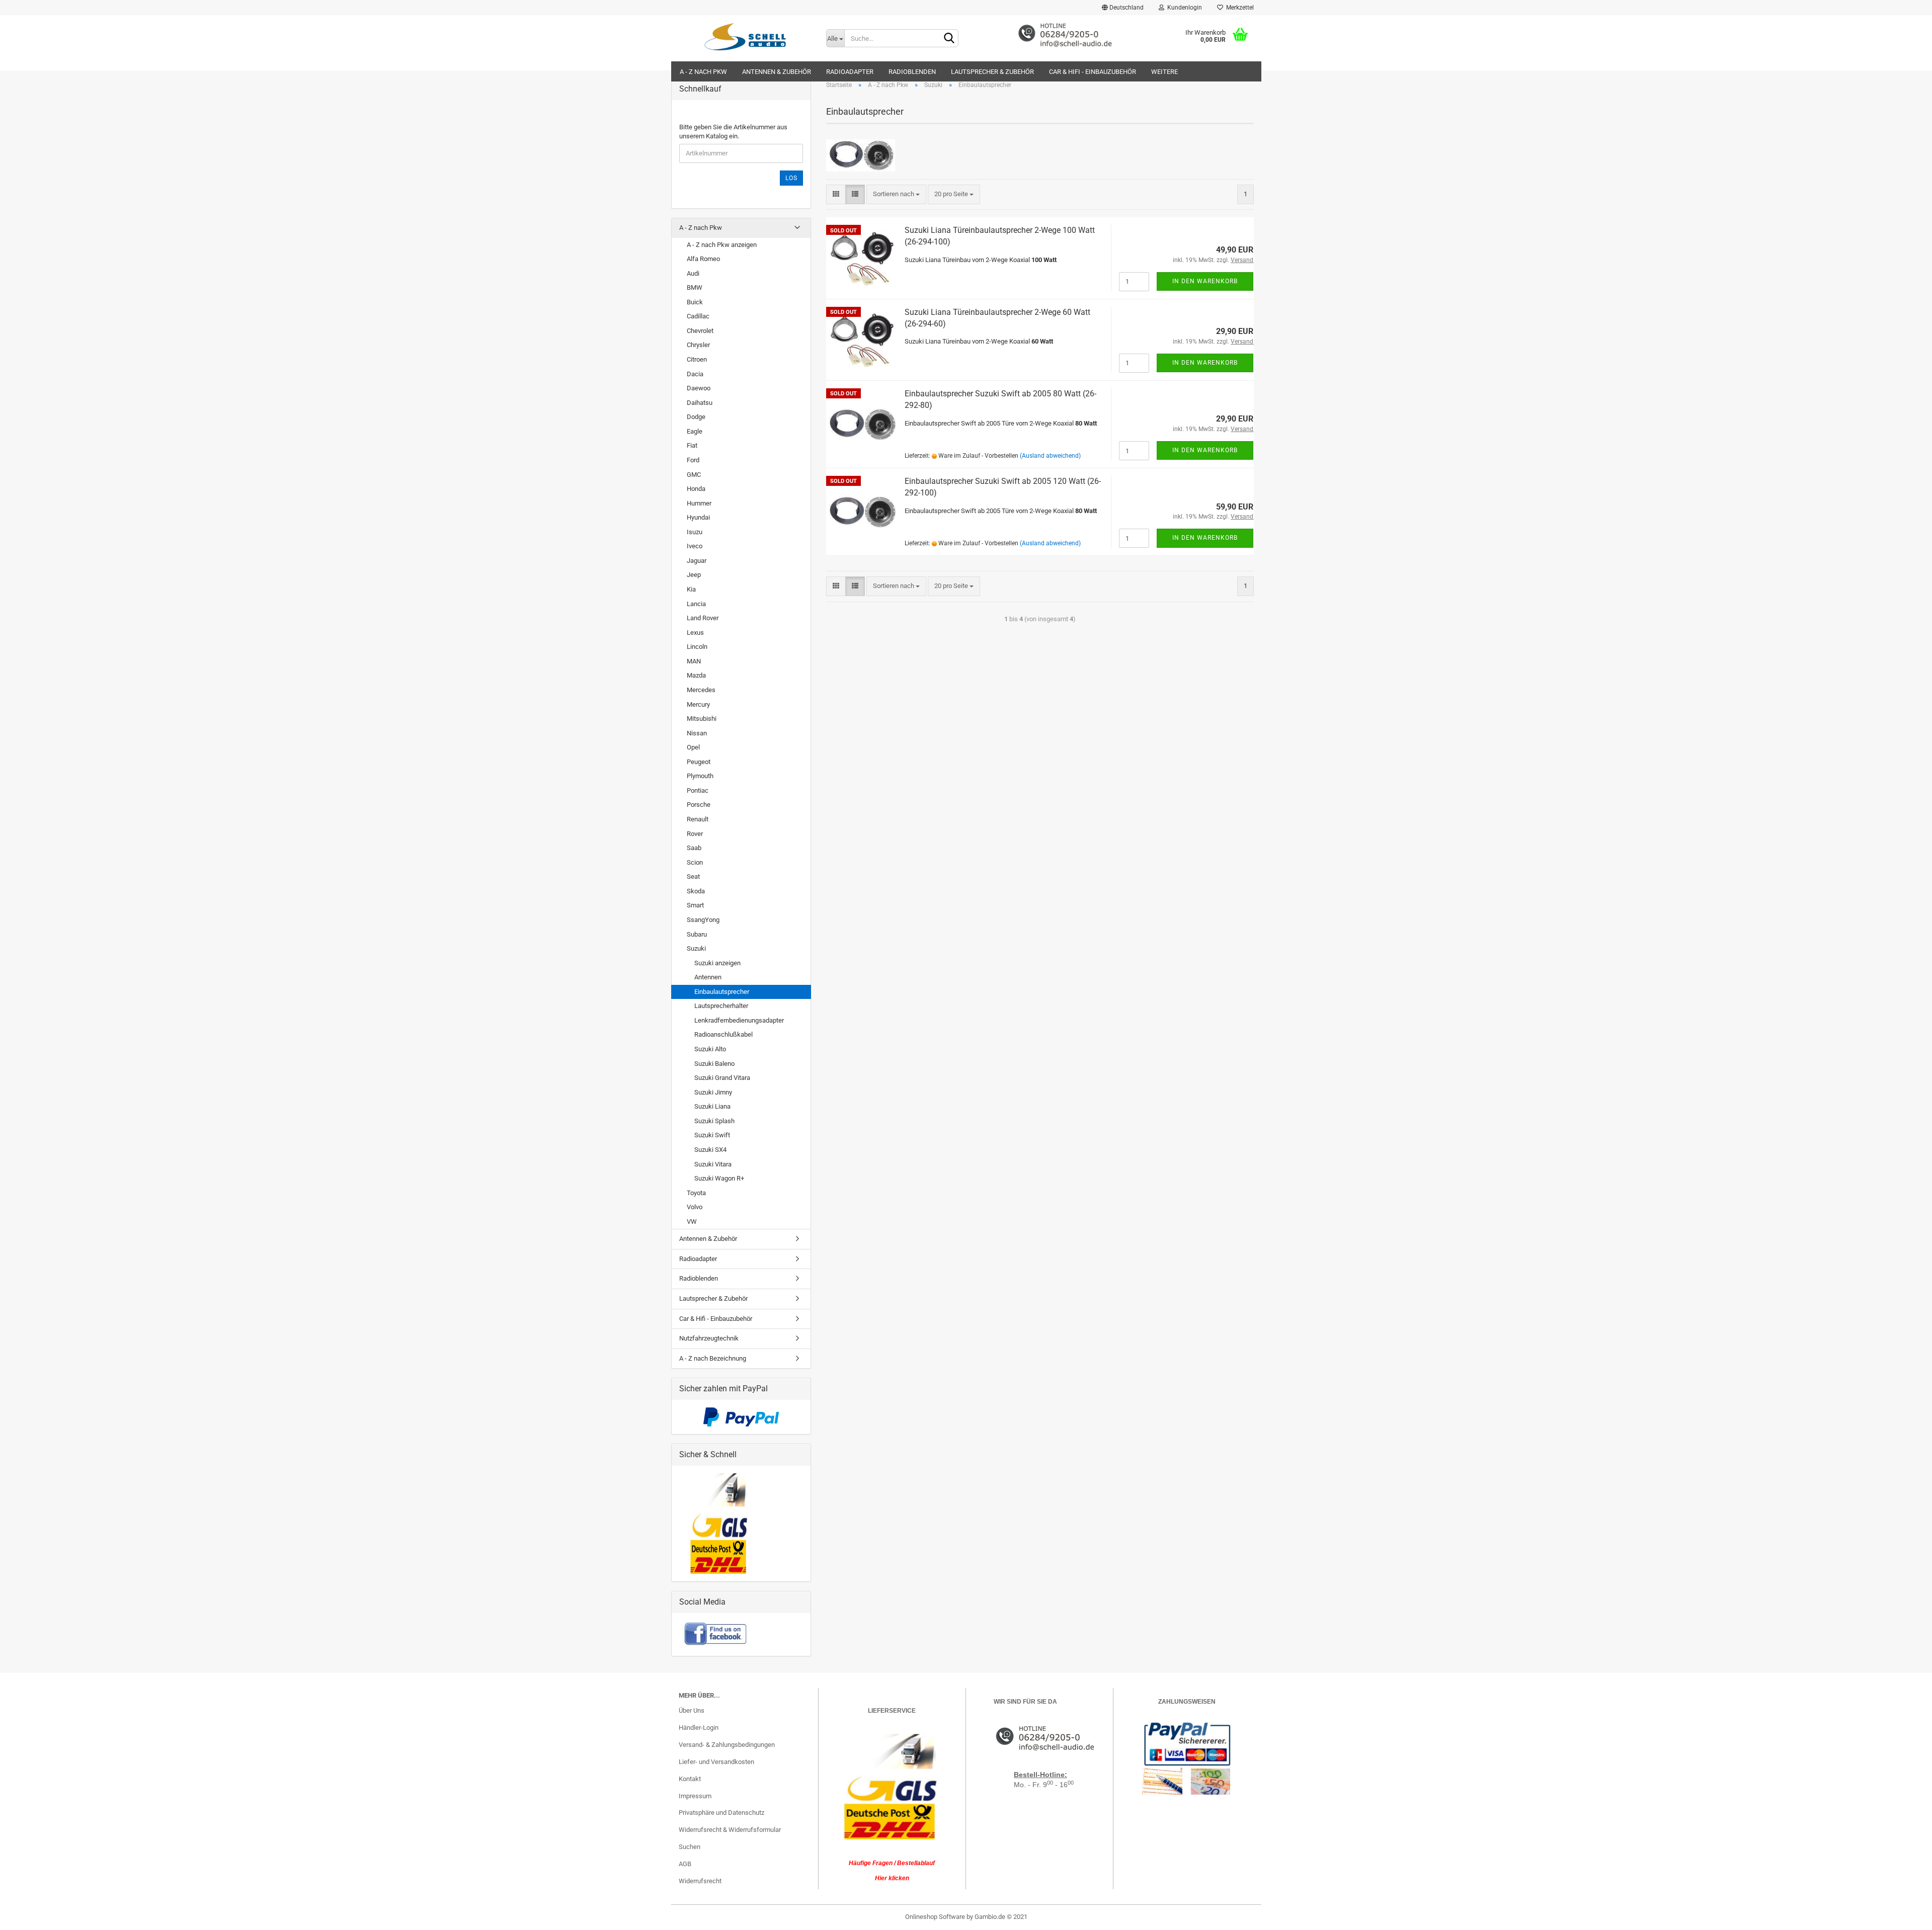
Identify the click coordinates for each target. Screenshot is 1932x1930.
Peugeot (699, 762)
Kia (691, 589)
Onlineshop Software (935, 1917)
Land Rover (703, 618)
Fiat (692, 445)
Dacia (695, 374)
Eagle (695, 431)
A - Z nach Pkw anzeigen (722, 245)
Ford (693, 460)
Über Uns (692, 1710)
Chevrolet (700, 331)
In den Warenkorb (1205, 281)
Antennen (708, 977)
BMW (695, 287)
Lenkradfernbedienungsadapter (739, 1020)
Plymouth (700, 776)
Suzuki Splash (714, 1121)
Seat (693, 876)
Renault (698, 819)
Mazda (696, 675)
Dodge (696, 417)
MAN (694, 661)
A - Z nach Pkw (703, 72)
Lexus (695, 633)
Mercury (698, 704)
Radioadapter (850, 72)
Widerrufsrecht (700, 1881)
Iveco (695, 546)
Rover (695, 834)
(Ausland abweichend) (1050, 456)
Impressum (695, 1796)
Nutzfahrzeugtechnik (709, 1338)
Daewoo (699, 388)
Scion (695, 862)
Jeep (694, 575)
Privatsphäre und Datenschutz (721, 1813)
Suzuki (696, 948)
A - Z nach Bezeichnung (713, 1358)
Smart (695, 905)
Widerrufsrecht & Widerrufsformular (730, 1830)
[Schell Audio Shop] (745, 36)
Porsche (699, 805)
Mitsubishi (702, 719)
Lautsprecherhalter (721, 1006)
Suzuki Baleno (714, 1064)
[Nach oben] (1904, 1915)
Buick (695, 302)
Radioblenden (912, 72)
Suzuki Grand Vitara (722, 1078)
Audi (693, 273)
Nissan (697, 733)
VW (692, 1222)
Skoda (696, 891)
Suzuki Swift (712, 1135)
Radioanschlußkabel (723, 1034)
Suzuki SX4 (710, 1150)
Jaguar (697, 561)
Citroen (697, 359)
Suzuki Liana (712, 1106)
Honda (696, 489)
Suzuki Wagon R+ (719, 1178)
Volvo (695, 1207)
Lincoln (697, 647)
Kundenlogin (1183, 8)
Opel (693, 747)
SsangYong (703, 920)
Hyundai (698, 517)
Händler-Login (699, 1728)
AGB (685, 1864)
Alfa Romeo (703, 259)
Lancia (696, 604)
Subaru (697, 934)
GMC (694, 475)
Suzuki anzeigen (717, 963)
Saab (694, 848)
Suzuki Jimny (713, 1092)
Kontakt (690, 1779)
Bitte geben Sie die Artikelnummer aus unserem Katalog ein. (733, 132)
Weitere (1164, 72)
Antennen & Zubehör (777, 72)
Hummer (699, 503)
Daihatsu (700, 403)
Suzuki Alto (710, 1049)
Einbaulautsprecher (722, 992)
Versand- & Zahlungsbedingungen (727, 1745)
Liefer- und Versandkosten (716, 1762)
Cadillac (698, 316)
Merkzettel (1238, 8)
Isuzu (695, 532)
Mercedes (701, 690)
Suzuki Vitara (713, 1164)
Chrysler (698, 345)
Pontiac (698, 790)
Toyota (696, 1193)
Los (791, 178)
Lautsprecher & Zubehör (992, 72)
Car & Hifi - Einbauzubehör (1093, 72)
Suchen (690, 1847)
